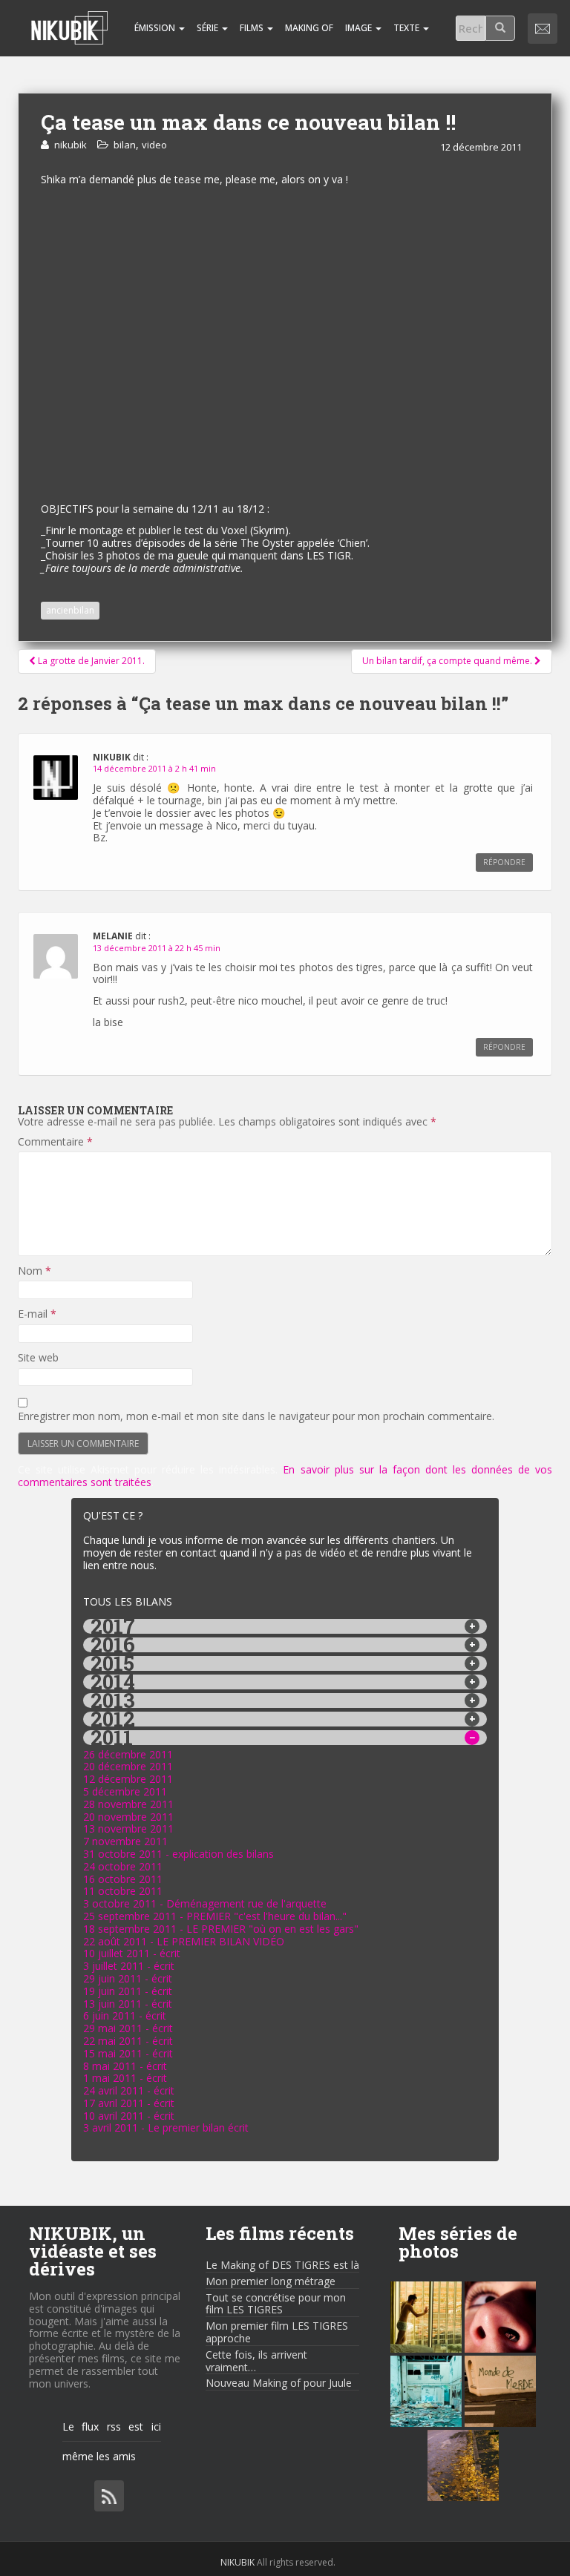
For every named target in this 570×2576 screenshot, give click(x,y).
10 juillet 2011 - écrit (132, 1953)
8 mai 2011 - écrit (125, 2066)
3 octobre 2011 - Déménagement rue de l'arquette (205, 1903)
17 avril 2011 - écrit (129, 2103)
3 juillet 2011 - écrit (129, 1966)
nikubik (71, 145)
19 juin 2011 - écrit (128, 1991)
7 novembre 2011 (125, 1841)
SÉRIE (209, 28)
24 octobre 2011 (123, 1866)
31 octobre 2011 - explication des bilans (178, 1854)
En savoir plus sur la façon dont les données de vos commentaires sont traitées (285, 1476)
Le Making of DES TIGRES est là (282, 2265)
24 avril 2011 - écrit (129, 2090)
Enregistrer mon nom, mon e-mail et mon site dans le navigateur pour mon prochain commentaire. (256, 1417)
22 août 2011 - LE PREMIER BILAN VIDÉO (184, 1941)
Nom (35, 1271)
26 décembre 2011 (128, 1754)
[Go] (500, 28)
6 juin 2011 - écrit (125, 2015)
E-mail (37, 1314)
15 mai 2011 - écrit (128, 2053)
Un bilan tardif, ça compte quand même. (448, 661)
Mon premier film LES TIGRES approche (277, 2332)
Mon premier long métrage (271, 2281)
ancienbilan (70, 610)
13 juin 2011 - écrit (128, 2004)
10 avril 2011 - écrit (129, 2116)
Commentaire (55, 1142)
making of (309, 28)
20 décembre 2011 (128, 1766)
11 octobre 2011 (123, 1891)
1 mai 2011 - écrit (125, 2078)
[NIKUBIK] (69, 19)
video (154, 145)
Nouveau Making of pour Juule (279, 2383)
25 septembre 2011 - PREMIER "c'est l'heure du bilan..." (215, 1916)
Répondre (504, 862)
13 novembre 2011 (128, 1828)
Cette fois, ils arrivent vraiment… (256, 2361)
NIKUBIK (237, 2562)
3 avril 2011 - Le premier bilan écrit (166, 2127)
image (360, 28)
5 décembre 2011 (125, 1791)
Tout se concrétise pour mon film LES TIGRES (276, 2304)
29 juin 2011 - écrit (128, 1978)
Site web (38, 1358)
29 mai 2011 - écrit (128, 2028)
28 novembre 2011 (128, 1804)
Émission (155, 28)
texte (407, 28)
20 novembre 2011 (128, 1817)
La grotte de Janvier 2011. (90, 661)
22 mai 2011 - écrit (128, 2041)
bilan (125, 145)
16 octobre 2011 (123, 1879)
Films (253, 28)
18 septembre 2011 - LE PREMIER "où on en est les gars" (221, 1929)
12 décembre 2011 (128, 1779)
